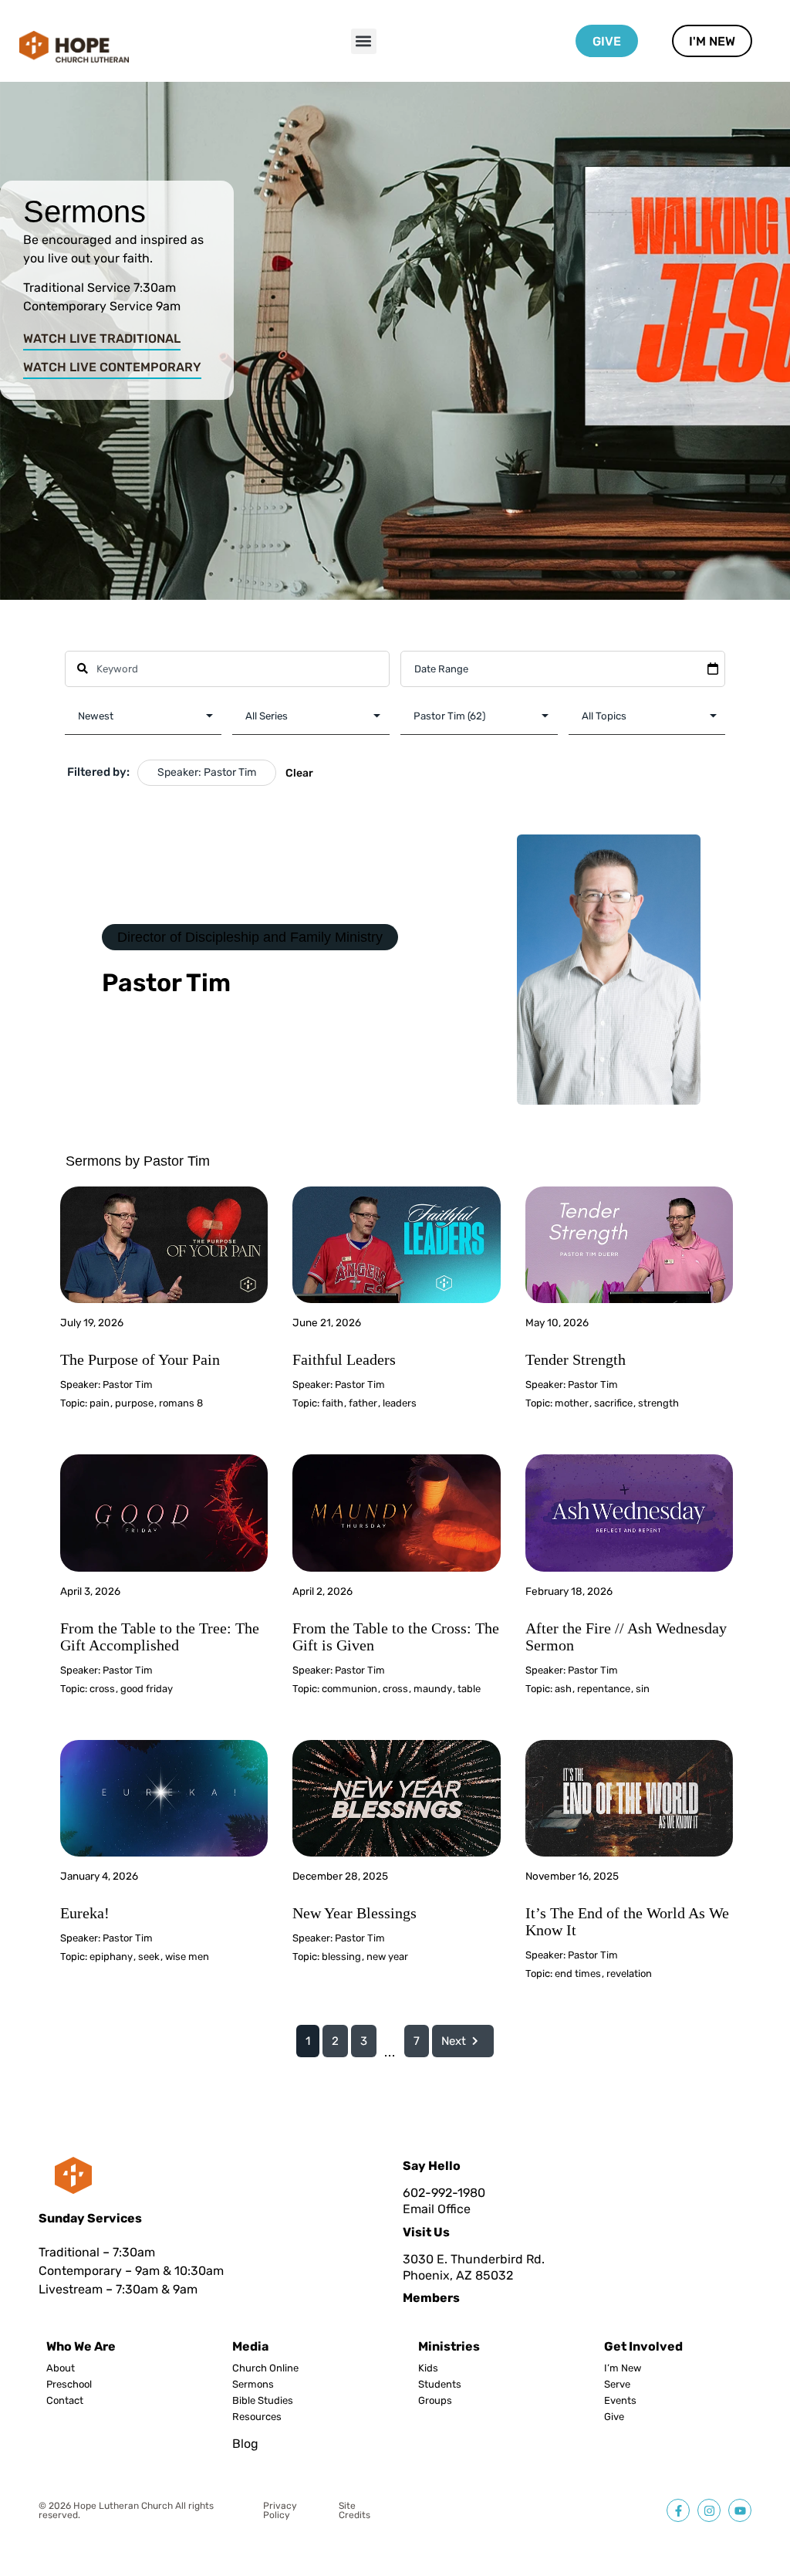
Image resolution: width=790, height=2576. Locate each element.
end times (578, 1973)
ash (563, 1689)
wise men (187, 1957)
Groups (435, 2401)
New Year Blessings (354, 1913)
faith (333, 1403)
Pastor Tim (128, 1384)
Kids (428, 2368)
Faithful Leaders (344, 1359)
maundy (433, 1689)
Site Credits (354, 2510)
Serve (617, 2385)
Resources (257, 2417)
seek (149, 1957)
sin (643, 1689)
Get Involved (643, 2346)
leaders (400, 1403)
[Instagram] (709, 2510)
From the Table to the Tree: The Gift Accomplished (160, 1637)
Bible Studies (263, 2401)
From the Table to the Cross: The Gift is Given (396, 1637)
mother (572, 1403)
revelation (629, 1973)
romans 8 (181, 1403)
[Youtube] (740, 2510)
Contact (65, 2401)
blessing (341, 1957)
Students (440, 2385)
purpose (134, 1403)
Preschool (69, 2385)
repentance (604, 1689)
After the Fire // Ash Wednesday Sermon (626, 1637)
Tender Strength (576, 1359)
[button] (364, 41)
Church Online (265, 2368)
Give (614, 2417)
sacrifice (613, 1403)
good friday (147, 1689)
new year (387, 1957)
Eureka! (85, 1913)
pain (100, 1403)
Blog (245, 2444)
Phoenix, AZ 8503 (454, 2275)
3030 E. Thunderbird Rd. (474, 2259)
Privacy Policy (280, 2510)
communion (349, 1689)
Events (620, 2401)
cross (102, 1689)
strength (658, 1403)
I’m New (623, 2368)
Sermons (253, 2385)
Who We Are (81, 2346)
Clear (299, 773)
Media (250, 2346)
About (61, 2368)
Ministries (449, 2346)
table (469, 1689)
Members (431, 2298)
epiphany (111, 1957)
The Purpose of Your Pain (140, 1359)
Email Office (437, 2209)
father (363, 1403)
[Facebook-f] (678, 2510)
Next (454, 2041)
